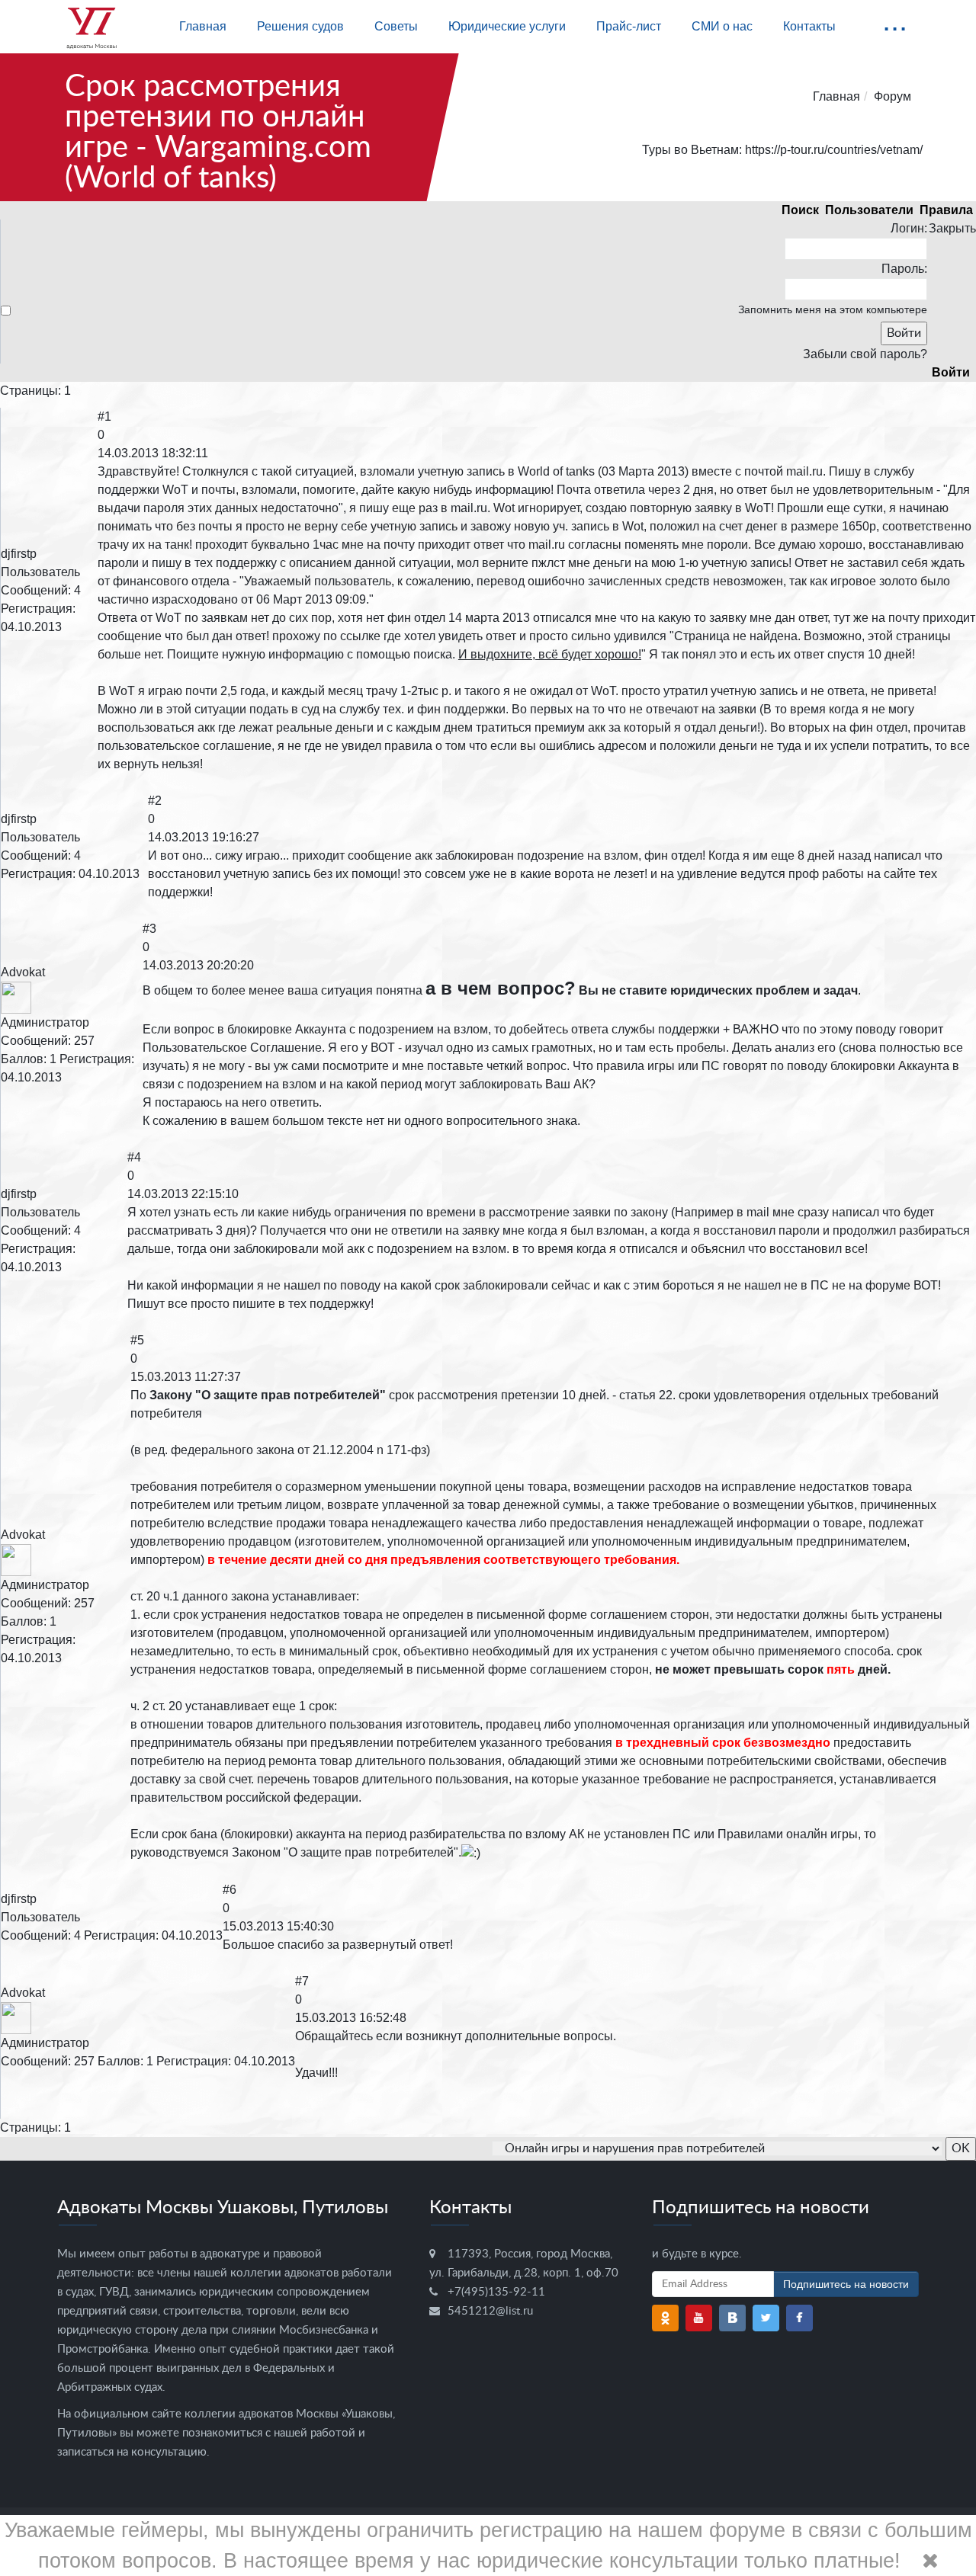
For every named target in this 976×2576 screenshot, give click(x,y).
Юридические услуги (507, 26)
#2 (155, 801)
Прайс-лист (629, 26)
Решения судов (300, 26)
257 (84, 1041)
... (895, 20)
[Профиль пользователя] (16, 996)
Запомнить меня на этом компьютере (833, 309)
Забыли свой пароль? (865, 354)
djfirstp (19, 554)
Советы (396, 26)
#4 (134, 1157)
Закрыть (952, 228)
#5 (137, 1340)
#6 (230, 1890)
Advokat (23, 972)
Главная (203, 26)
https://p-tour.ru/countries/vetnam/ (834, 150)
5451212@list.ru (490, 2311)
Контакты (809, 26)
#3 (149, 929)
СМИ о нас (722, 26)
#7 (302, 1981)
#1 (104, 417)
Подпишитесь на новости (846, 2284)
